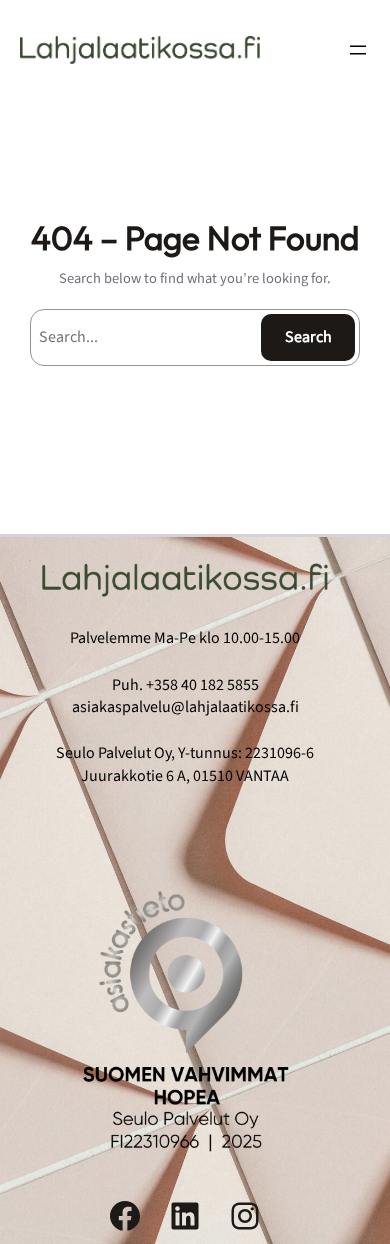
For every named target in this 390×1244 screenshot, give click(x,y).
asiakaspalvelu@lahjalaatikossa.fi (185, 707)
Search (308, 337)
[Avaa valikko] (358, 50)
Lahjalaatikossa (140, 50)
